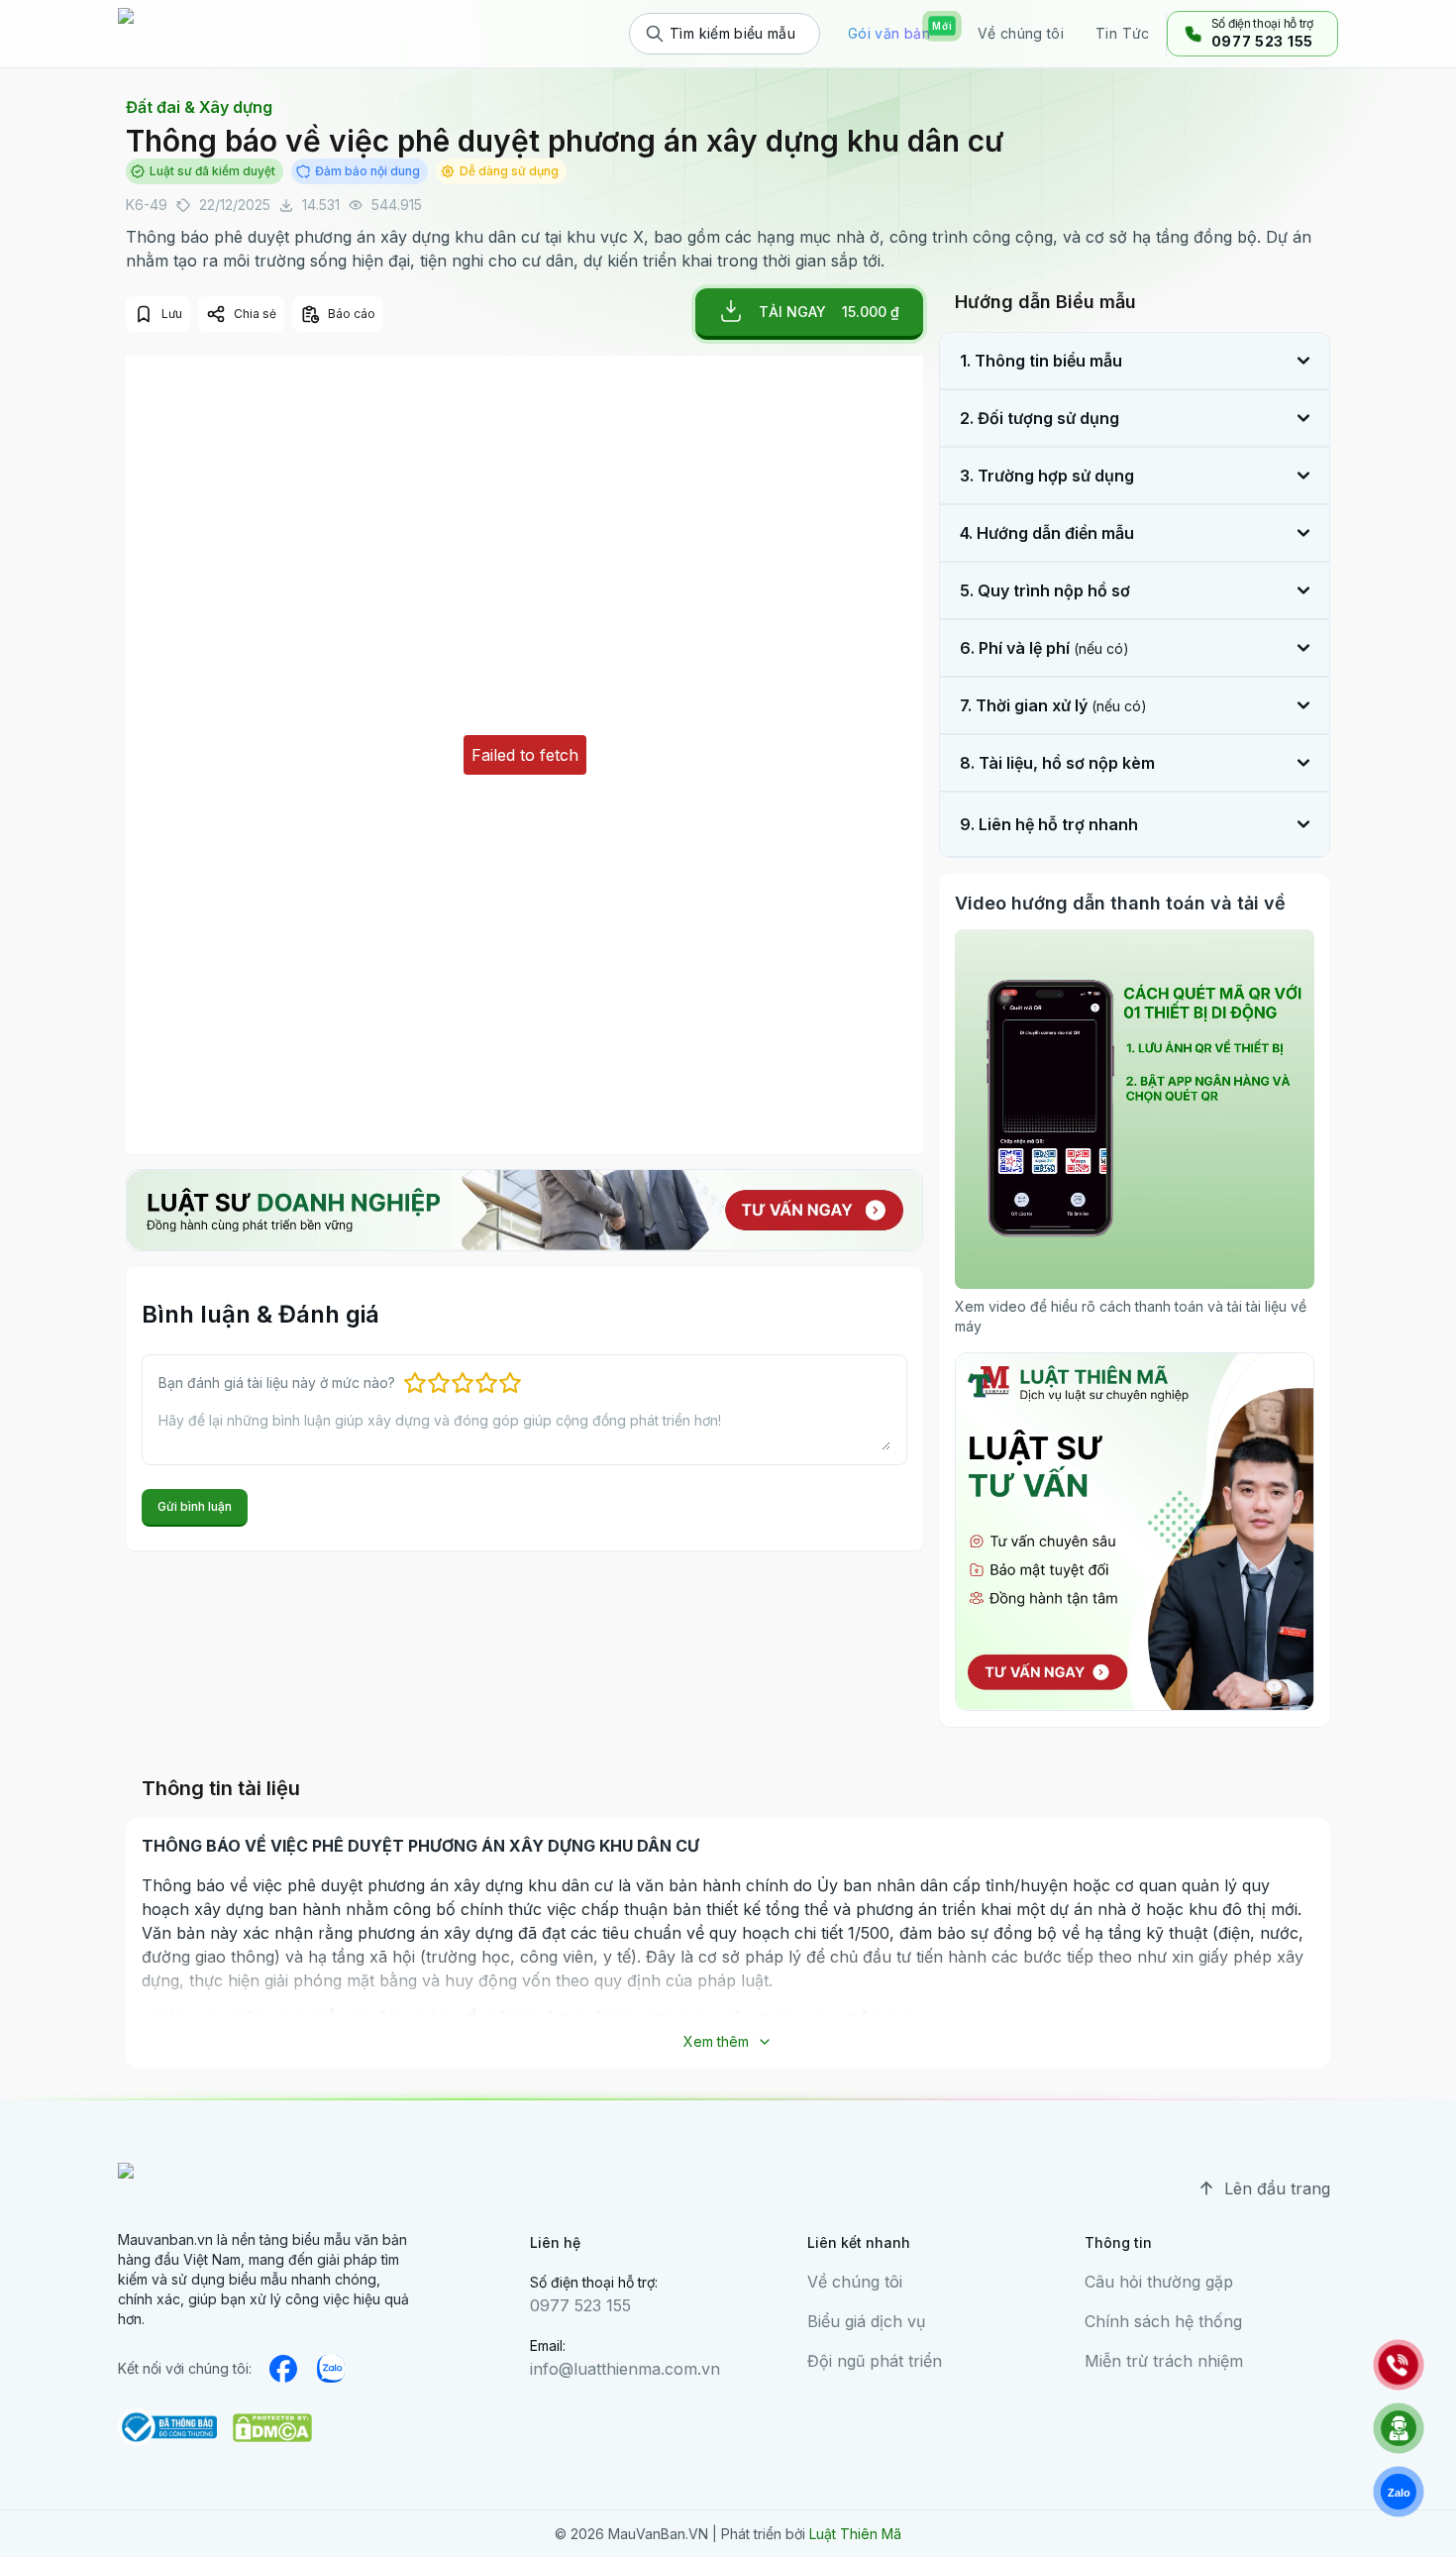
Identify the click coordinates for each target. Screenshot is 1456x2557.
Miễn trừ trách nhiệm (1164, 2361)
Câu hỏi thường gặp (1159, 2282)
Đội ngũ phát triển (875, 2361)
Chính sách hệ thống (1163, 2321)
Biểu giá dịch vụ (866, 2321)
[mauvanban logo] (204, 34)
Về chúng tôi (855, 2282)
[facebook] (283, 2369)
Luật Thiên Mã (855, 2534)
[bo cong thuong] (167, 2427)
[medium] (331, 2369)
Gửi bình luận (195, 1506)
